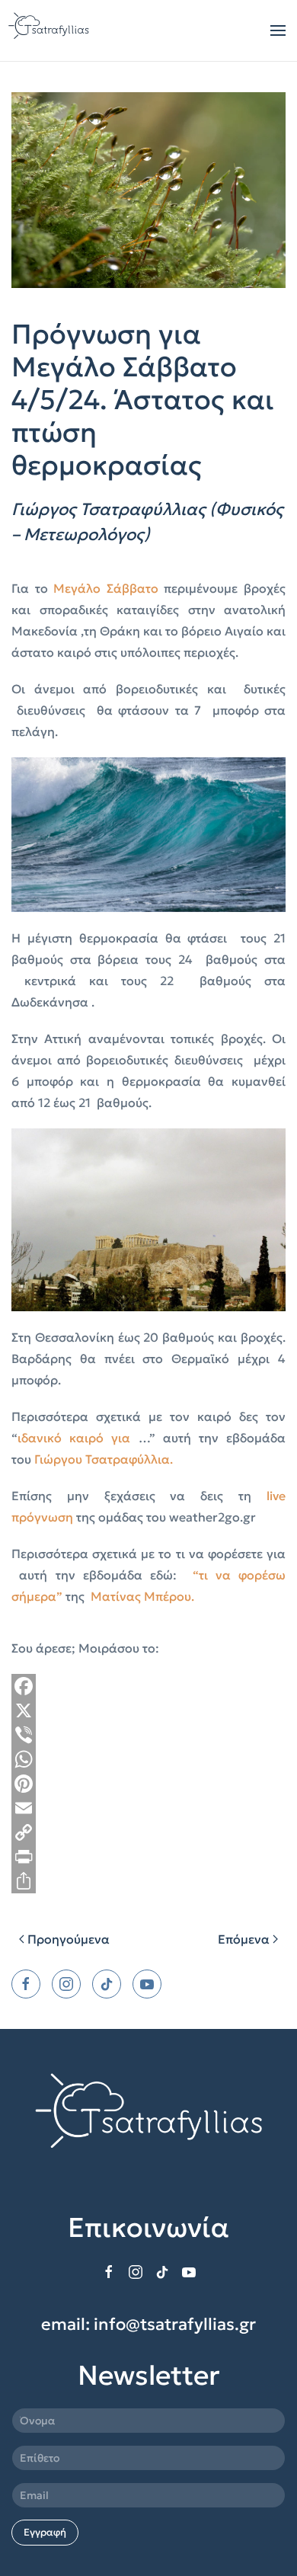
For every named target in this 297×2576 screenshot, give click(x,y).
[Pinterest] (148, 1784)
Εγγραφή (45, 2532)
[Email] (148, 1808)
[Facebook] (148, 1686)
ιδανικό (43, 1438)
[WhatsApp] (148, 1759)
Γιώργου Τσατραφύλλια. (104, 1459)
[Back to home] (50, 30)
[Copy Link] (148, 1832)
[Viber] (148, 1735)
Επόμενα (244, 1939)
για (121, 1438)
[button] (278, 30)
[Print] (148, 1857)
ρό (100, 1438)
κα (77, 1438)
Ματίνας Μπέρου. (142, 1596)
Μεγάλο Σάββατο (106, 588)
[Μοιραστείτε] (148, 1881)
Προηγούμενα (69, 1939)
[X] (148, 1710)
